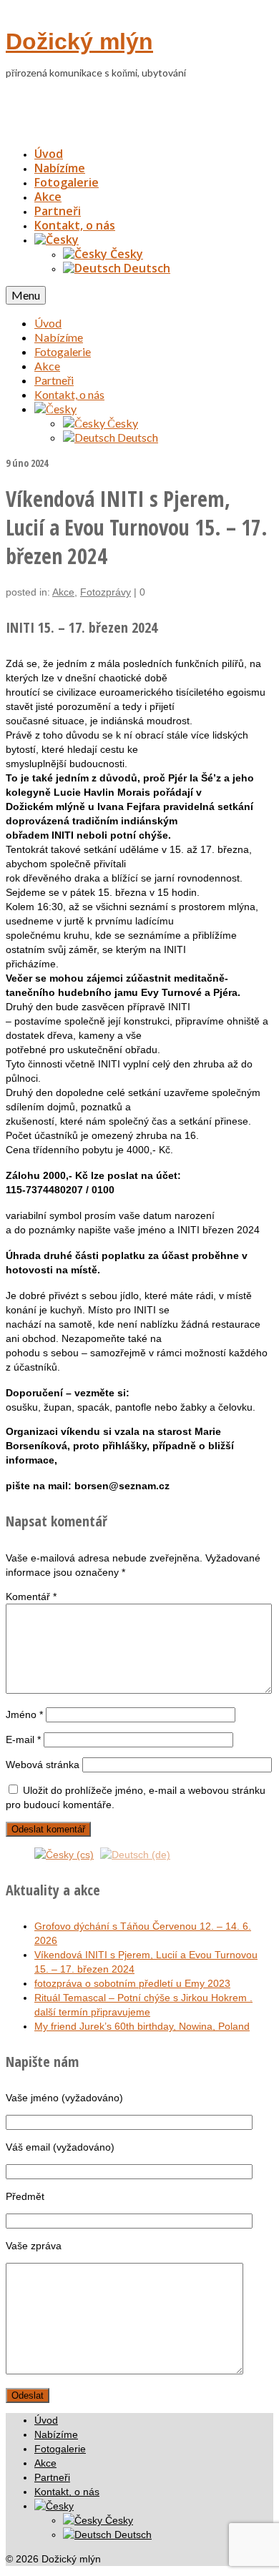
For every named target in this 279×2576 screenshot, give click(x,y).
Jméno (24, 1714)
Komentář (31, 1597)
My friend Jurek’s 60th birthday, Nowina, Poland (142, 2026)
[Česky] (57, 240)
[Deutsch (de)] (135, 1854)
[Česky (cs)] (64, 1854)
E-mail (23, 1739)
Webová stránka (43, 1765)
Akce (63, 592)
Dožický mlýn (79, 41)
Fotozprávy (106, 592)
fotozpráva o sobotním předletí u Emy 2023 (132, 1983)
